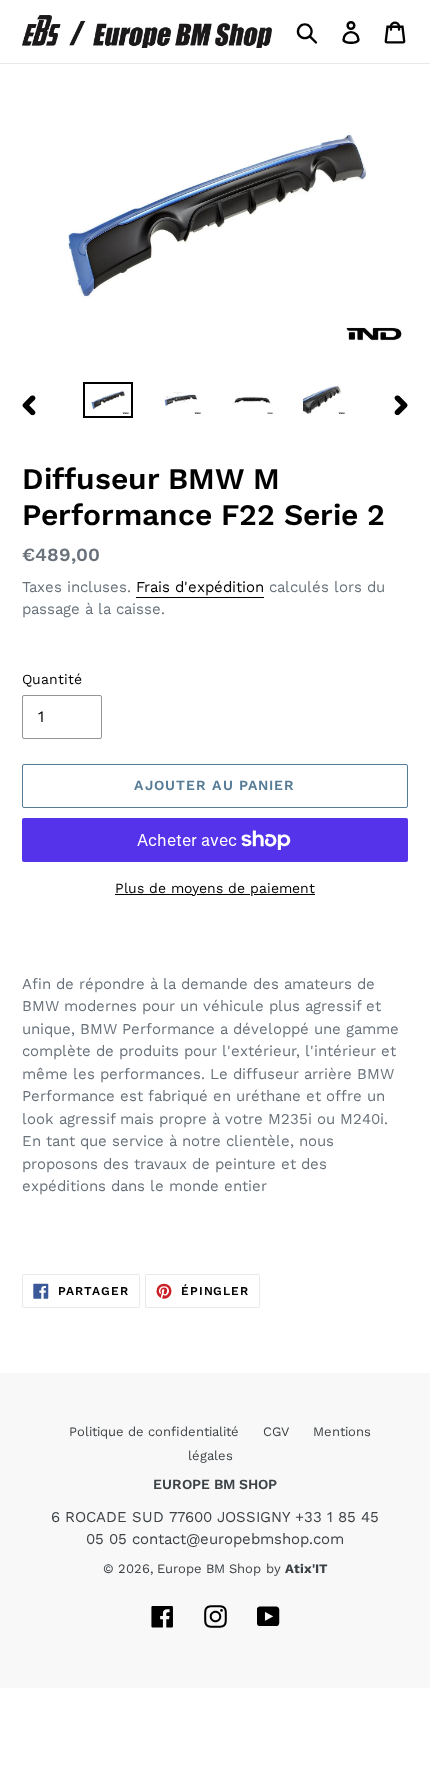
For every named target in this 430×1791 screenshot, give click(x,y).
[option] (108, 404)
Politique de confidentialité (156, 1431)
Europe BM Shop (209, 1568)
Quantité (52, 679)
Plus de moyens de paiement (215, 888)
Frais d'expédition (200, 587)
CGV (278, 1431)
